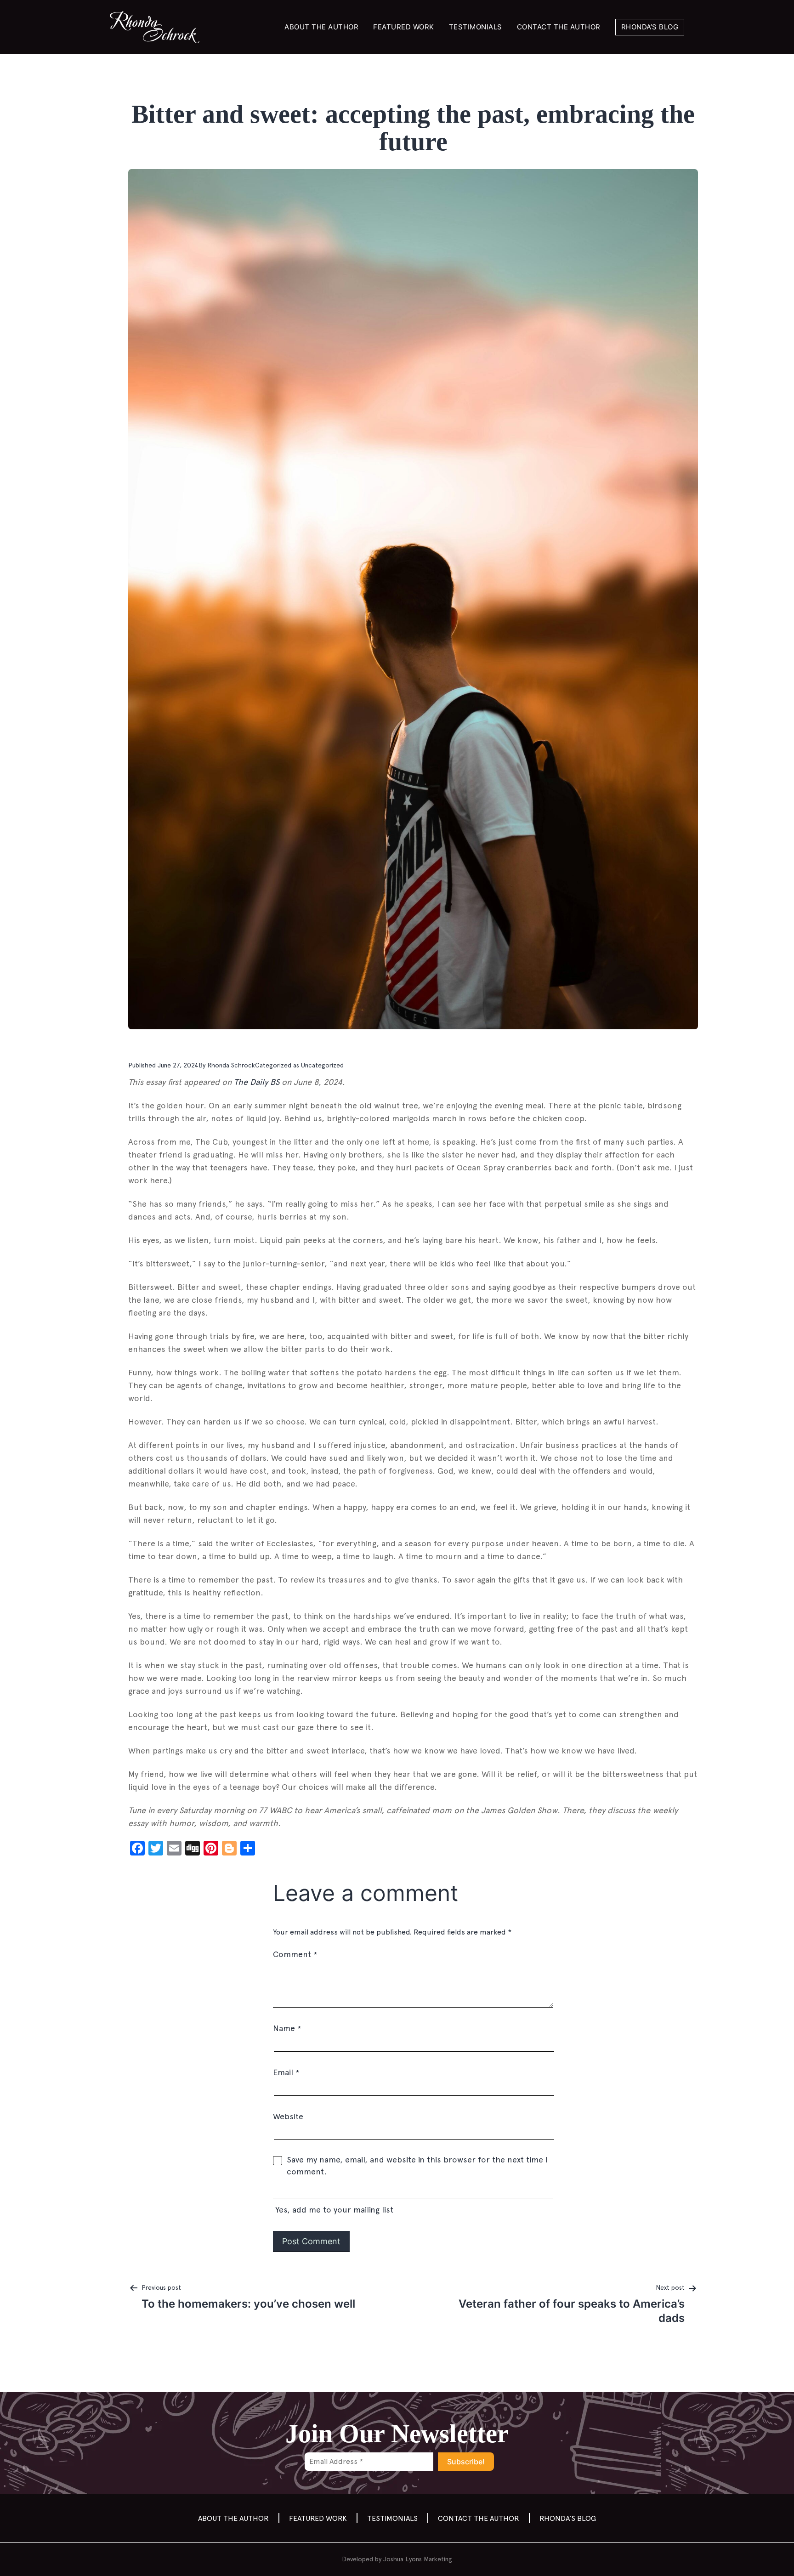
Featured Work (404, 27)
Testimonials (476, 27)
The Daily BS (257, 1082)
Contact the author (559, 27)
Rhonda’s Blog (650, 27)
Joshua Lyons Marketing (418, 2559)
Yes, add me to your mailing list (333, 2210)
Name (287, 2028)
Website (288, 2116)
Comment (295, 1954)
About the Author (321, 27)
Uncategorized (322, 1065)
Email (286, 2072)
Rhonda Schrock (231, 1065)
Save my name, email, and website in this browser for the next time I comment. (417, 2165)
